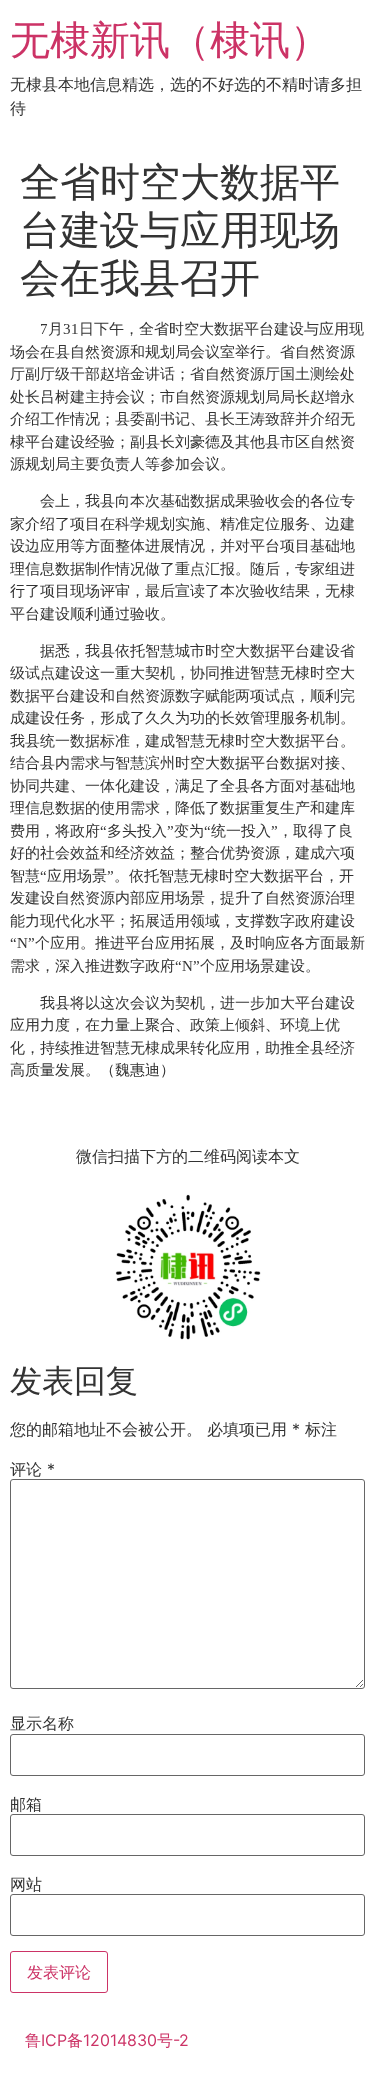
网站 (26, 1884)
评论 (32, 1469)
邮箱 (26, 1804)
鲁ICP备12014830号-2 (107, 2040)
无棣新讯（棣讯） (170, 39)
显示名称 (42, 1723)
